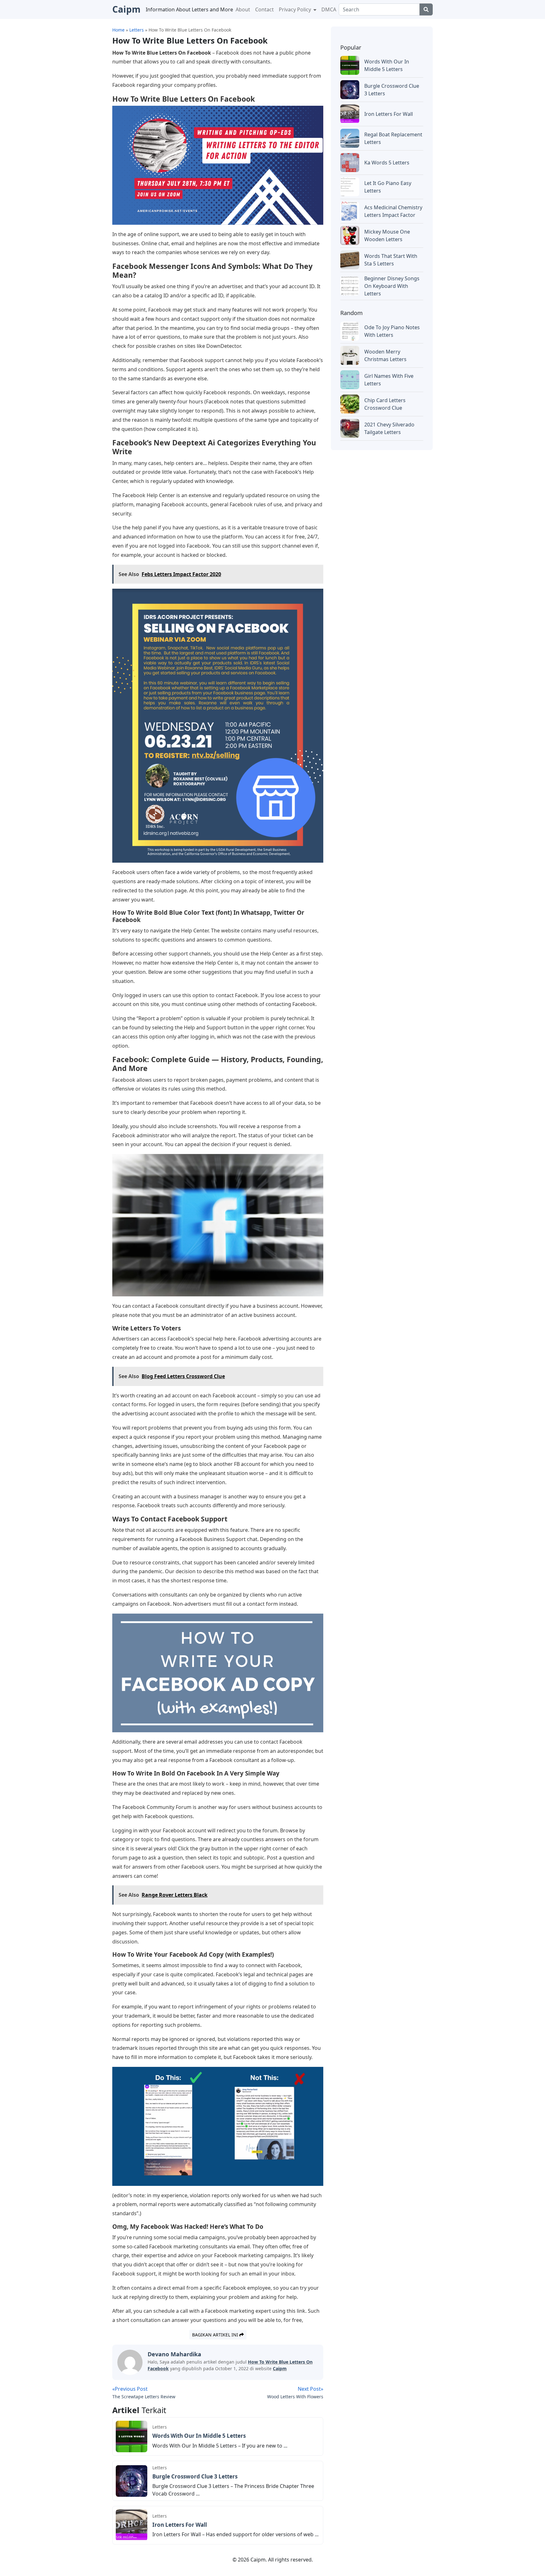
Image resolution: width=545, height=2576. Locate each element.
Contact (264, 9)
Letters (160, 2427)
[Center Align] (426, 9)
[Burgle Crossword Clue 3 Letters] (132, 2480)
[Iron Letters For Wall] (132, 2525)
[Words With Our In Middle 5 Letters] (132, 2436)
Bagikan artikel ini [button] (216, 2335)
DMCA (329, 9)
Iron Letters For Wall (180, 2525)
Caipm (280, 2368)
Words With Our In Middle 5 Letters (199, 2436)
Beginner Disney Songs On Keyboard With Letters (392, 286)
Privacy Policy (296, 9)
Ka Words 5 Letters (387, 163)
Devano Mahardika (174, 2354)
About (243, 9)
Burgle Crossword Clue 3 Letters (195, 2476)
